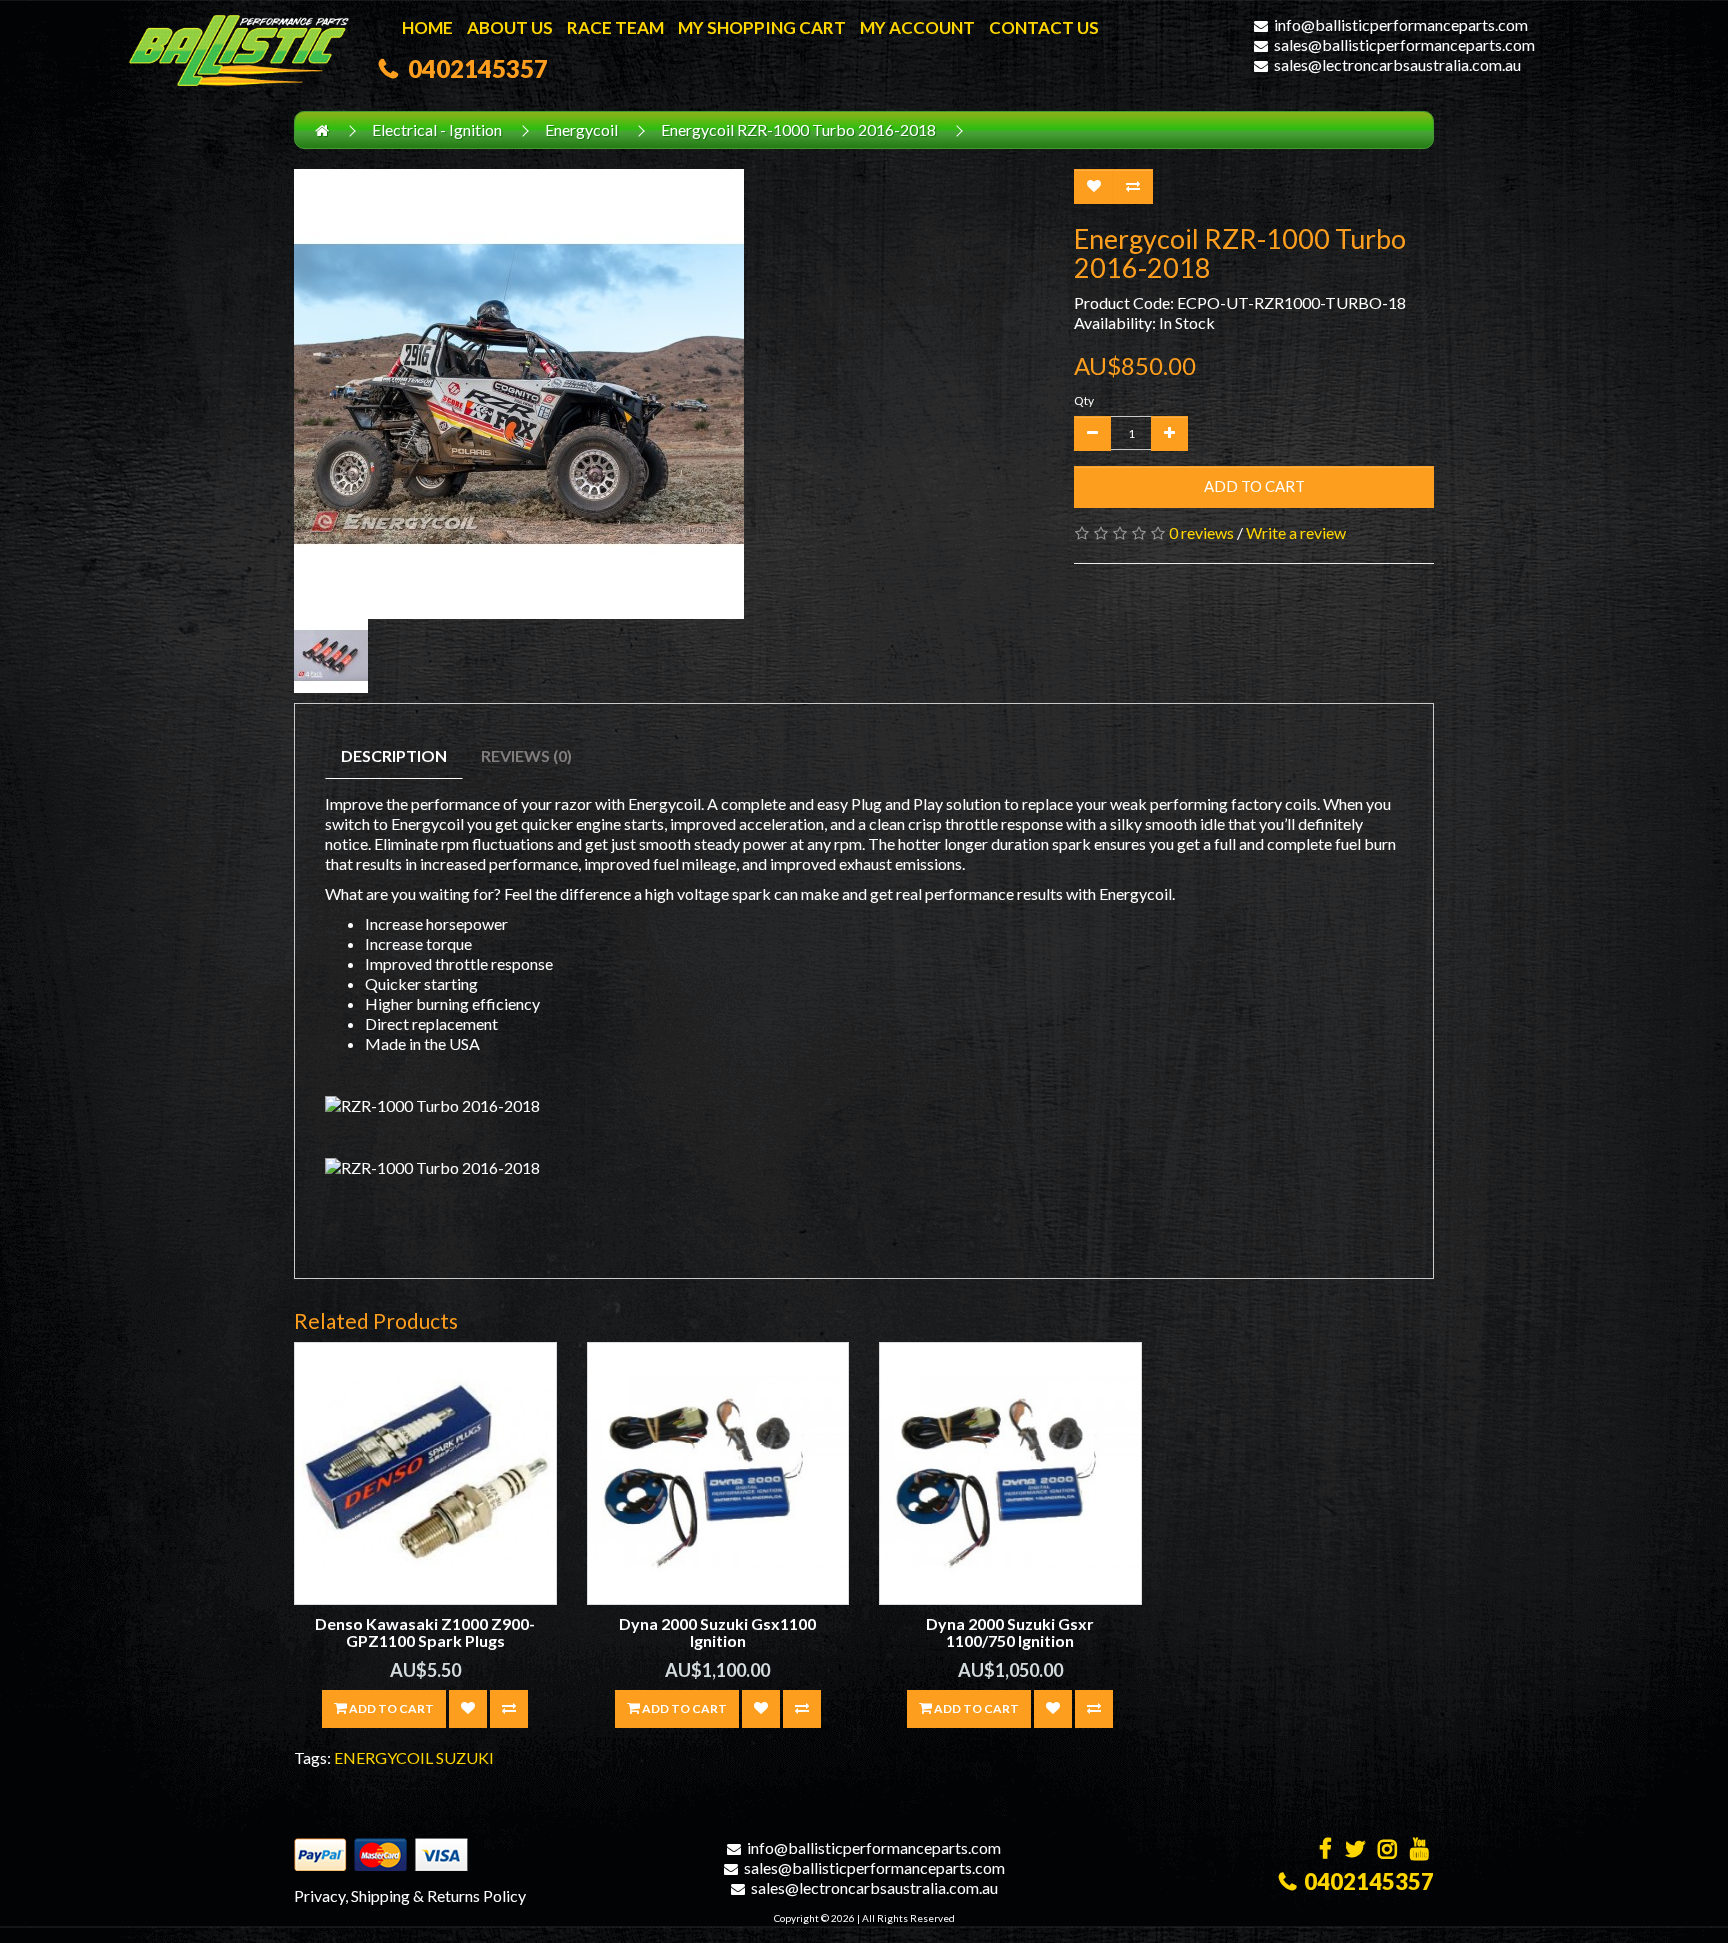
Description (394, 755)
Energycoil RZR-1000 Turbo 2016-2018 (798, 129)
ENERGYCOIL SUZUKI (414, 1757)
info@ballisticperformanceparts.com (1401, 24)
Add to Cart (1254, 486)
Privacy (319, 1895)
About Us (510, 28)
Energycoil (581, 129)
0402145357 (473, 68)
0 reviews (1201, 532)
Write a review (1296, 532)
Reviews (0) (526, 755)
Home (427, 28)
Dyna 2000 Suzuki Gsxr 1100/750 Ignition (1010, 1632)
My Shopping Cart (762, 28)
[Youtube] (1419, 1850)
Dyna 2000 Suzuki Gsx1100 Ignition (717, 1632)
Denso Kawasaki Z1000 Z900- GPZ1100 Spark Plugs (425, 1632)
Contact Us (1044, 28)
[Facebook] (1325, 1850)
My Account (917, 28)
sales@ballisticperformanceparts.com (1404, 44)
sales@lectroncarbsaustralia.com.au (1397, 64)
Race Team (615, 28)
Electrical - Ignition (437, 129)
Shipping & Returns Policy (438, 1895)
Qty (1084, 400)
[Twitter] (1355, 1850)
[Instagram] (1387, 1850)
